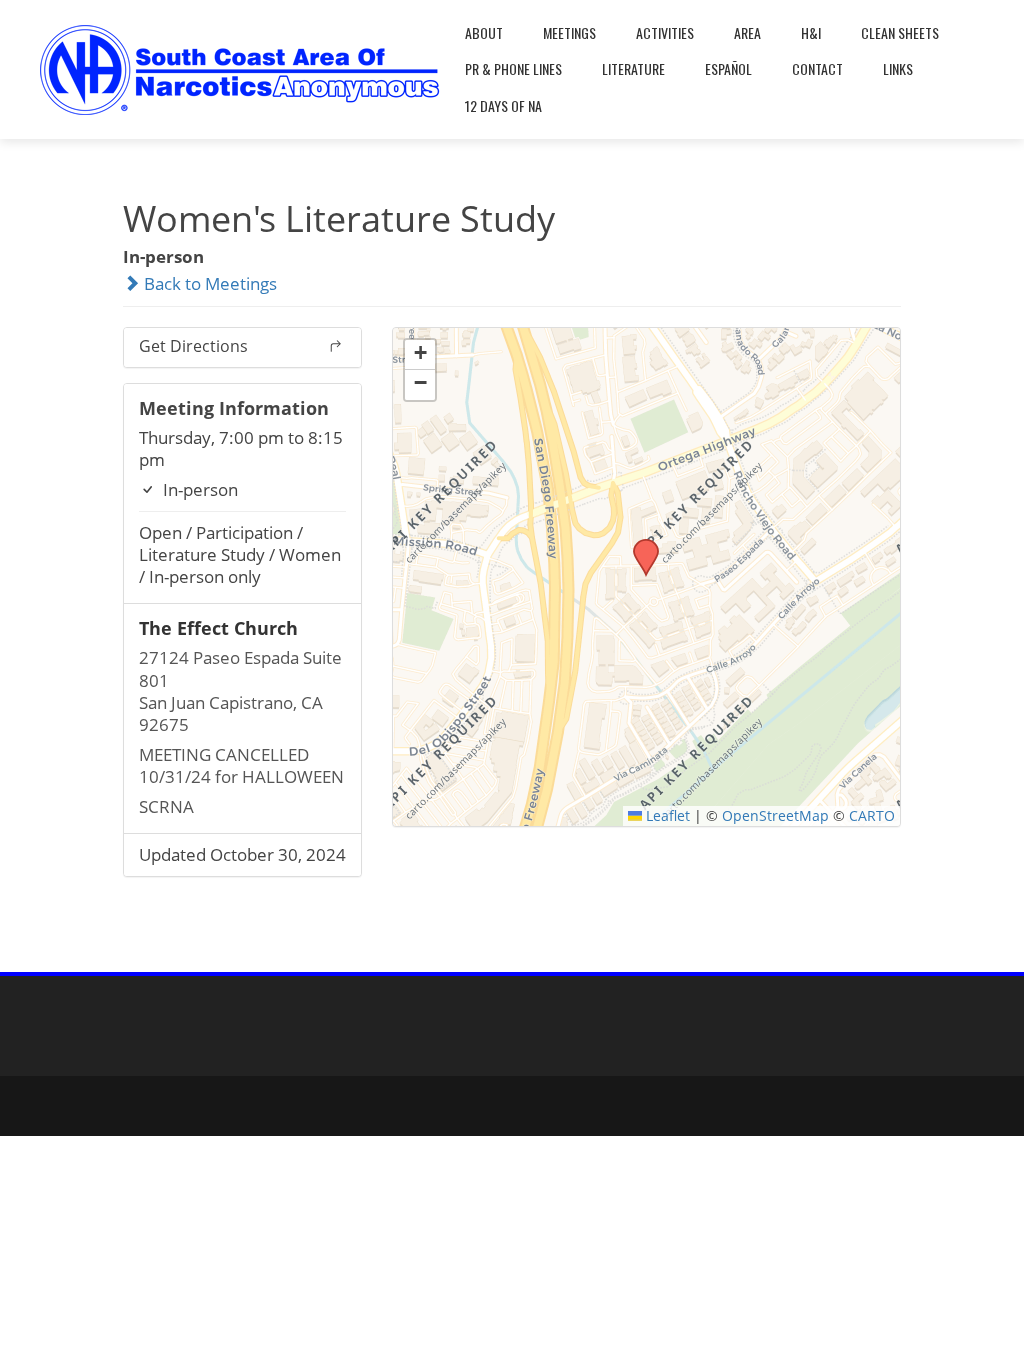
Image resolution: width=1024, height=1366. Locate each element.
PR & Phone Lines (513, 68)
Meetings (569, 32)
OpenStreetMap (775, 815)
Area (747, 32)
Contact (817, 68)
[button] (639, 545)
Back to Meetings (208, 283)
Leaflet (666, 815)
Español (728, 68)
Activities (665, 32)
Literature (633, 68)
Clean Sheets (900, 32)
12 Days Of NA (503, 105)
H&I (811, 32)
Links (898, 68)
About (484, 32)
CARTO (872, 815)
